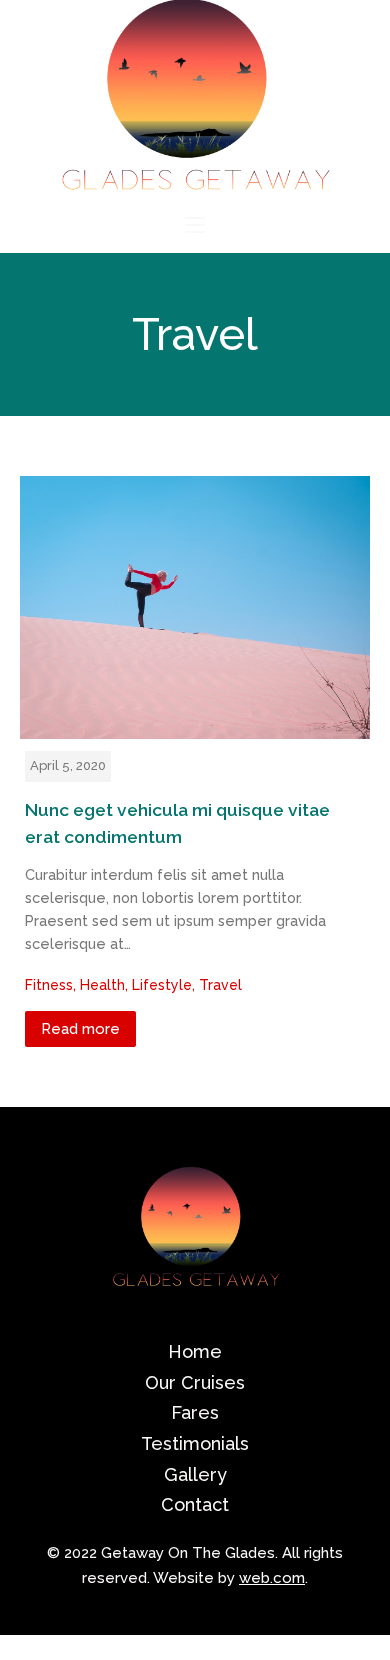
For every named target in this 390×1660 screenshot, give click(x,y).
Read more (80, 1029)
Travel (220, 985)
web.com (272, 1578)
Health (102, 985)
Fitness (49, 985)
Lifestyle (162, 985)
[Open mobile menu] (195, 225)
